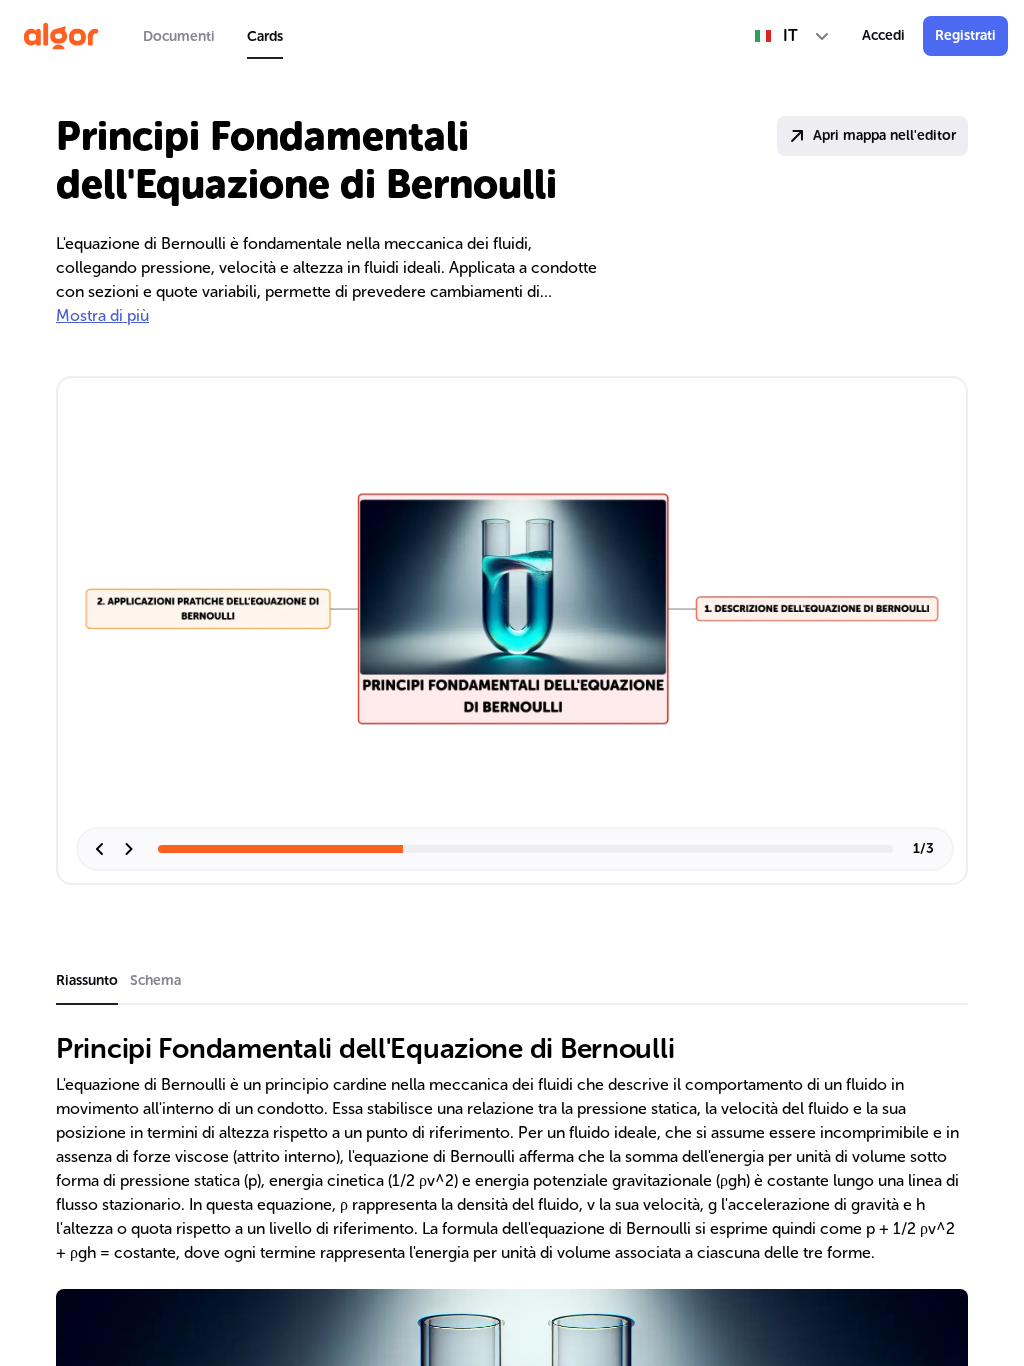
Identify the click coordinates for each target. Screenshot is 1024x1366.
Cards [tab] (265, 36)
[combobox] (792, 36)
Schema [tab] (155, 980)
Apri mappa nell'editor (884, 135)
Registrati (965, 35)
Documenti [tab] (179, 36)
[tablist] (213, 36)
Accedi (883, 35)
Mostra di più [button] (102, 315)
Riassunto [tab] (87, 980)
